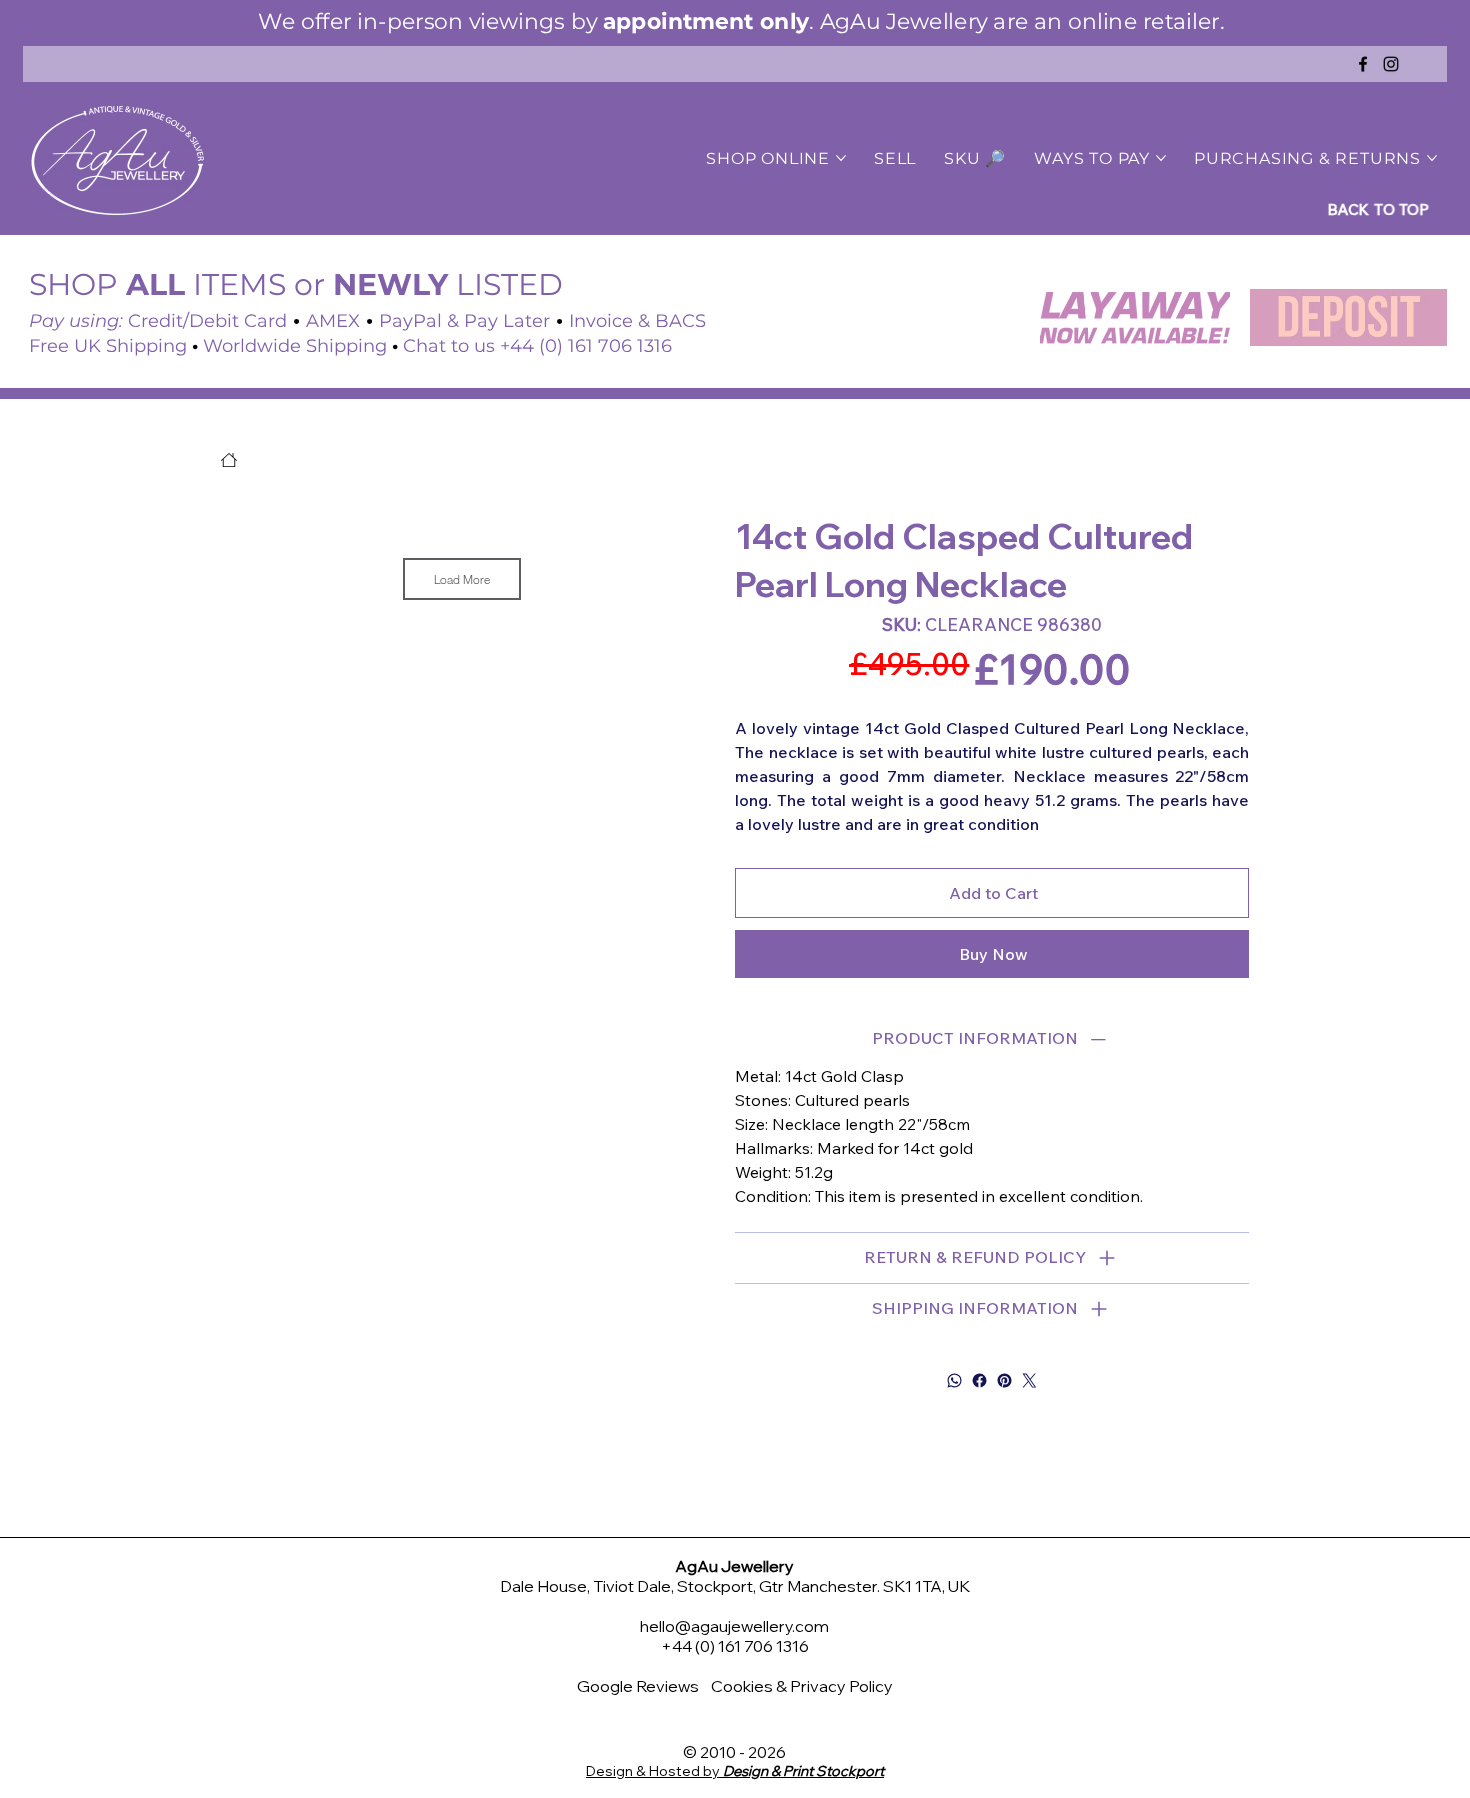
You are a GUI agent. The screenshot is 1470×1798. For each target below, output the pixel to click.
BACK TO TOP (1383, 209)
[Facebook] (1363, 64)
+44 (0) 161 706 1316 (735, 1646)
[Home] (229, 460)
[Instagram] (1391, 64)
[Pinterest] (1004, 1380)
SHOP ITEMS (157, 284)
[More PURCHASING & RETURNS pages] (1432, 158)
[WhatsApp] (954, 1380)
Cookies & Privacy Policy (802, 1686)
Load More (462, 579)
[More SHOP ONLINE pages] (841, 158)
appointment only (704, 21)
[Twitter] (1029, 1380)
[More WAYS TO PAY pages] (1161, 158)
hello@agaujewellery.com (734, 1626)
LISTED (448, 284)
